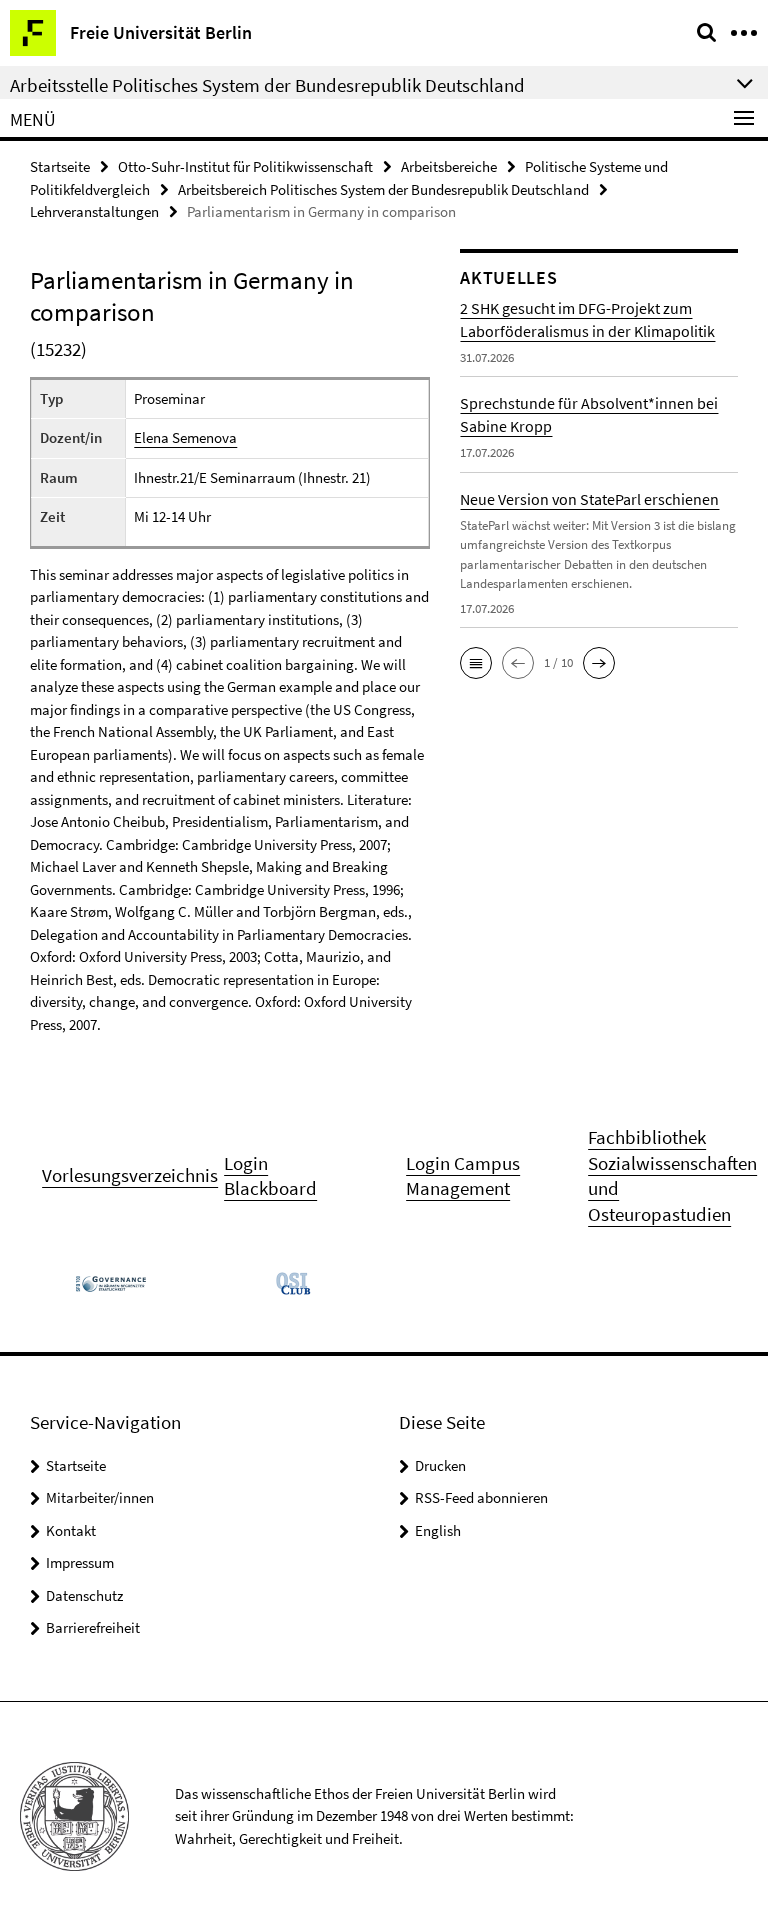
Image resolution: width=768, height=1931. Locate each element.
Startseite (60, 166)
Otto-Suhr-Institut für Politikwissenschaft (245, 166)
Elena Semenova (185, 437)
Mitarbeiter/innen (100, 1497)
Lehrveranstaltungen (94, 211)
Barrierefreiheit (93, 1627)
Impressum (80, 1562)
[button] (476, 663)
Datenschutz (84, 1595)
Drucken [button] (440, 1465)
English (438, 1530)
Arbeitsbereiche (449, 166)
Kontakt (71, 1530)
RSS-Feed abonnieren (481, 1497)
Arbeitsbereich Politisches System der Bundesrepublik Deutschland (383, 189)
